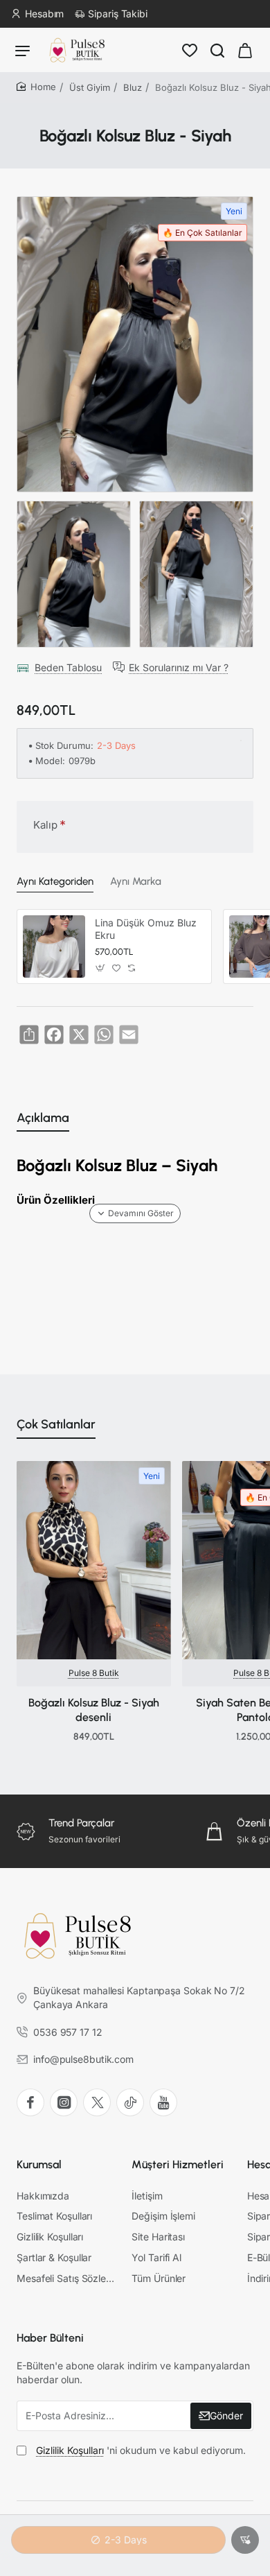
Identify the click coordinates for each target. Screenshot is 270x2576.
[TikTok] (130, 2102)
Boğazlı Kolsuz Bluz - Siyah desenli (94, 1710)
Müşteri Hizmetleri (178, 2164)
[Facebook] (30, 2102)
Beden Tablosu (68, 667)
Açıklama (43, 1118)
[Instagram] (64, 2102)
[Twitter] (97, 2102)
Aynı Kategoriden (55, 881)
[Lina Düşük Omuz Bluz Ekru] (54, 946)
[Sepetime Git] (245, 50)
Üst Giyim (90, 87)
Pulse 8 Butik (94, 1673)
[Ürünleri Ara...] (217, 50)
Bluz (133, 87)
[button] (245, 2540)
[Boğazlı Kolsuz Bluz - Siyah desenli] (94, 1560)
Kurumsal (39, 2164)
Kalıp (45, 825)
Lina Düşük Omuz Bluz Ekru (146, 929)
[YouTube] (163, 2102)
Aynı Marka (136, 881)
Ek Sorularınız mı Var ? (179, 667)
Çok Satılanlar (56, 1424)
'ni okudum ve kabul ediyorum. (141, 2450)
